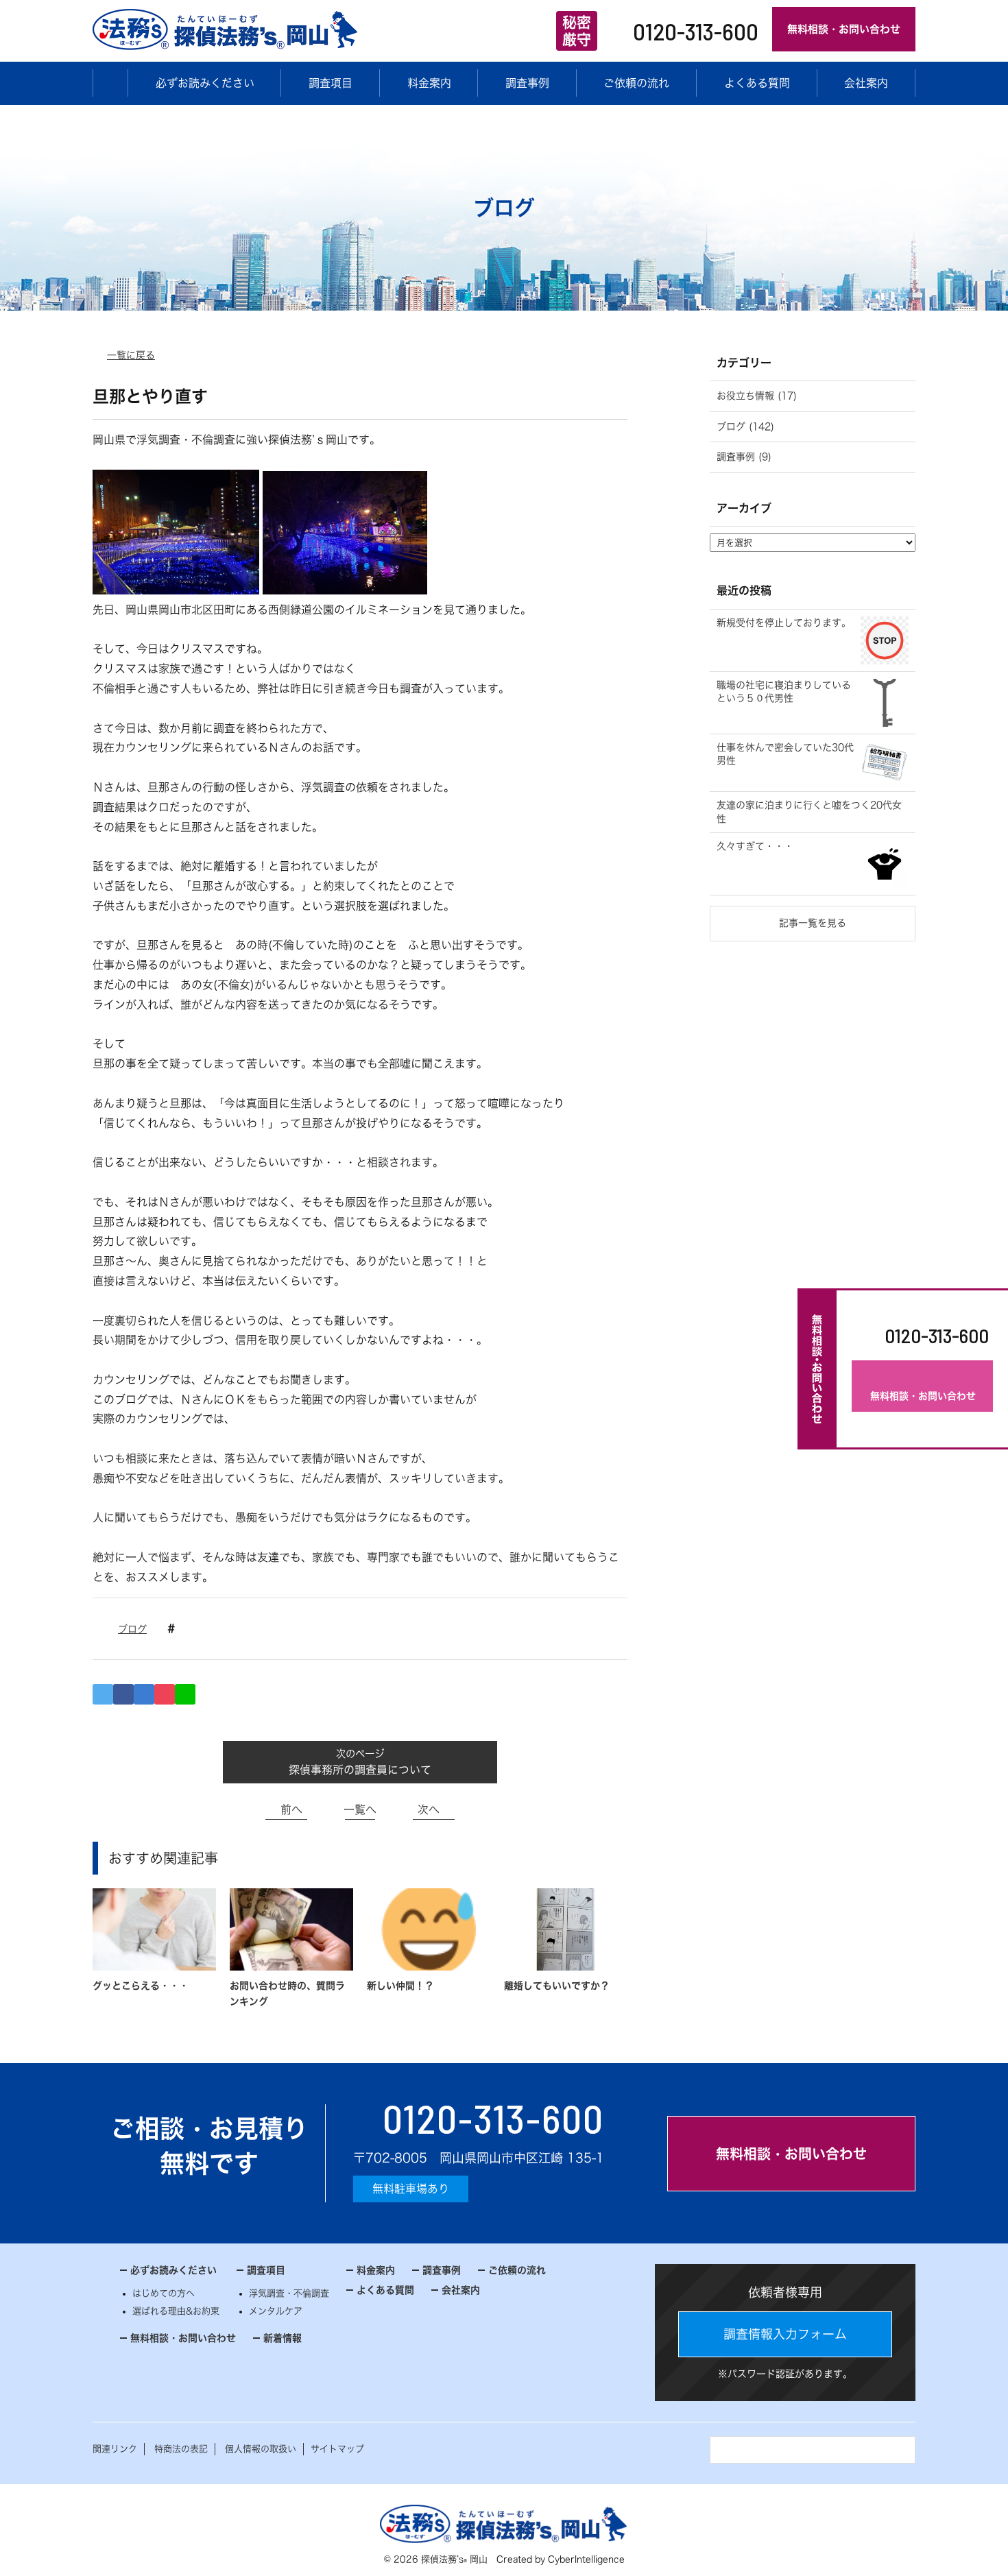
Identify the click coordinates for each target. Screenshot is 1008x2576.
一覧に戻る (131, 355)
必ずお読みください (205, 83)
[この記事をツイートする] (103, 1694)
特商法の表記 (181, 2449)
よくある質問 (757, 83)
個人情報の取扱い (261, 2449)
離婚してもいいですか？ (557, 1986)
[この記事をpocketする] (165, 1694)
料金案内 (429, 83)
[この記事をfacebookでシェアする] (123, 1694)
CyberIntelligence (586, 2559)
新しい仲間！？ (400, 1986)
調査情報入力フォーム (785, 2334)
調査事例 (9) (744, 457)
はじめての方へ (164, 2293)
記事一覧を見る (813, 923)
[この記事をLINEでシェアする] (185, 1694)
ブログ (132, 1629)
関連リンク (115, 2449)
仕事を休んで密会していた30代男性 (785, 754)
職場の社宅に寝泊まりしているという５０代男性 (784, 692)
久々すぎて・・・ (755, 846)
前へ (291, 1809)
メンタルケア (276, 2311)
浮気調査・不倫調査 (289, 2293)
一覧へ (360, 1809)
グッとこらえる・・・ (141, 1986)
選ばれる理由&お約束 (176, 2311)
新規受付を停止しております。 (784, 623)
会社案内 (866, 83)
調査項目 (331, 83)
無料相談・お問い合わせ (844, 29)
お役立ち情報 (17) (757, 396)
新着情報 (283, 2338)
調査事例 (527, 83)
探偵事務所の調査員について (360, 1770)
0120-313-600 (696, 31)
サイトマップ (337, 2449)
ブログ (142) (745, 426)
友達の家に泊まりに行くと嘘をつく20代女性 (809, 812)
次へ (429, 1809)
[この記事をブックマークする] (144, 1694)
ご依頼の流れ (636, 83)
